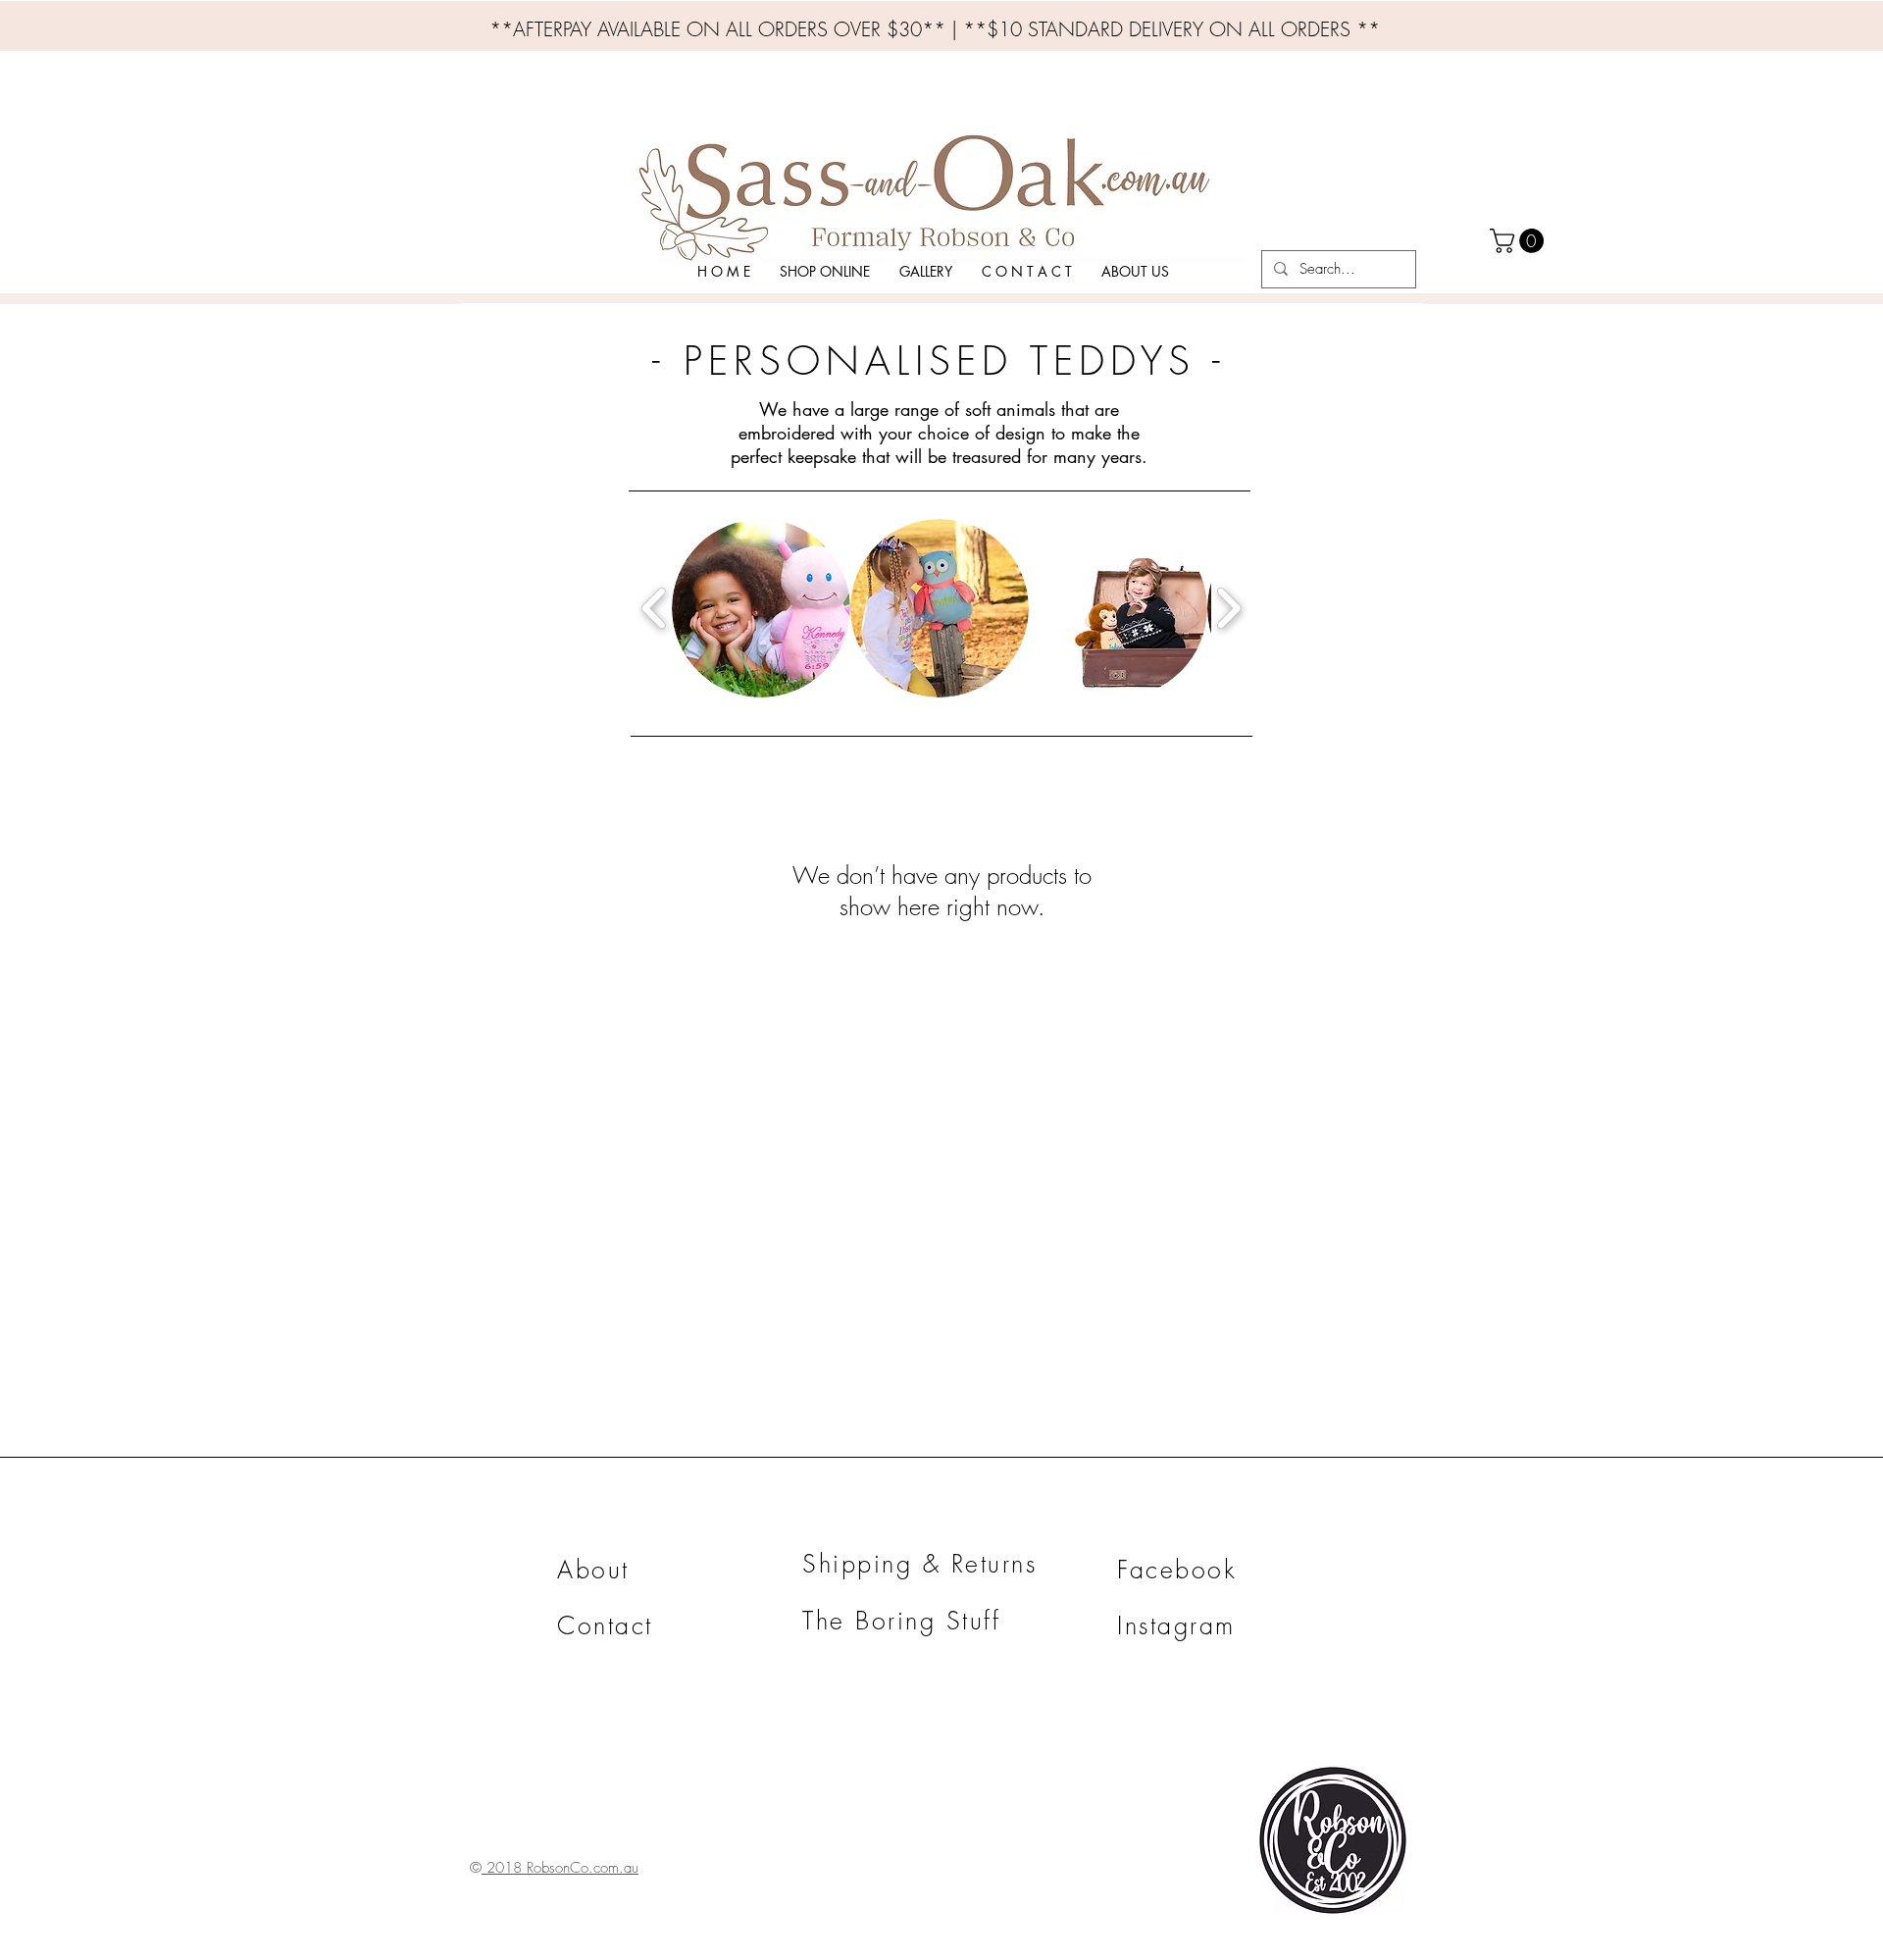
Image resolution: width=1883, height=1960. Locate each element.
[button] (825, 271)
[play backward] (655, 608)
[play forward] (1228, 608)
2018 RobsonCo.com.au (560, 1868)
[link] (1520, 241)
